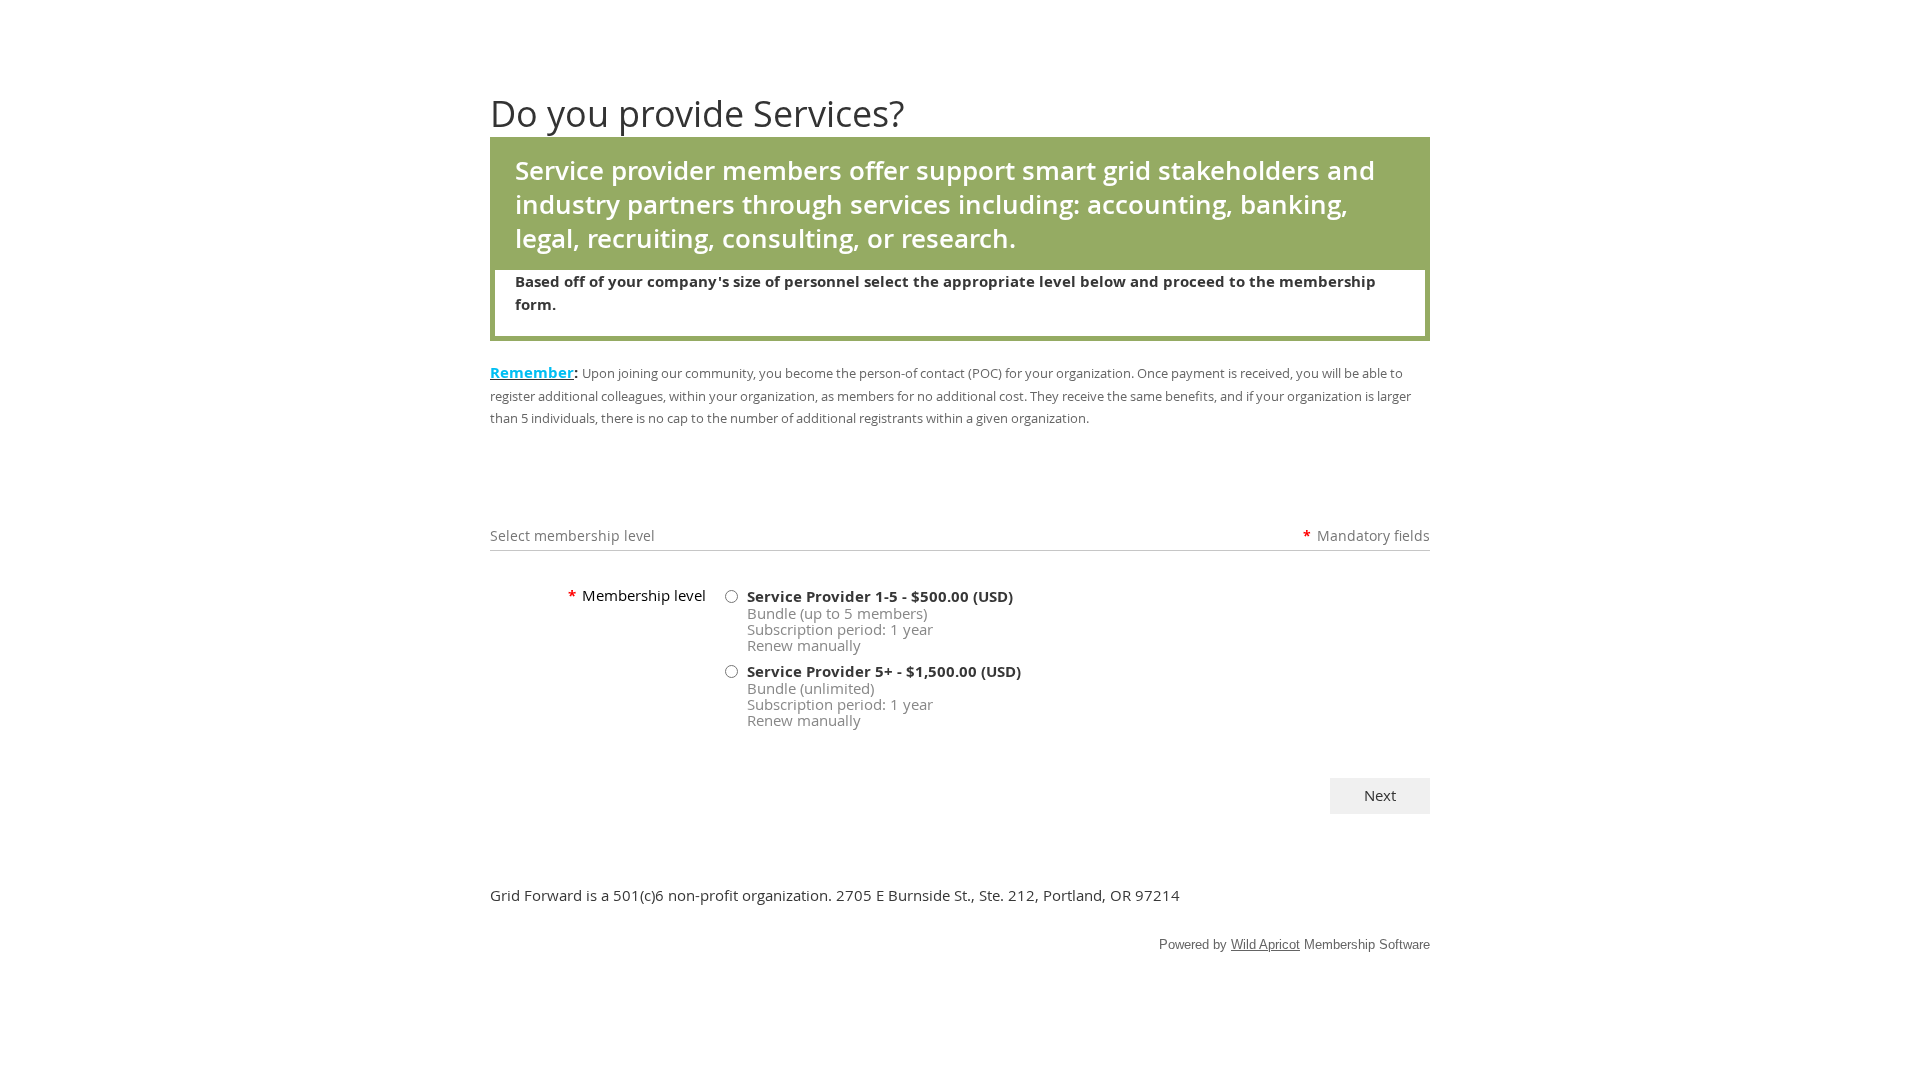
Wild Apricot (1265, 944)
